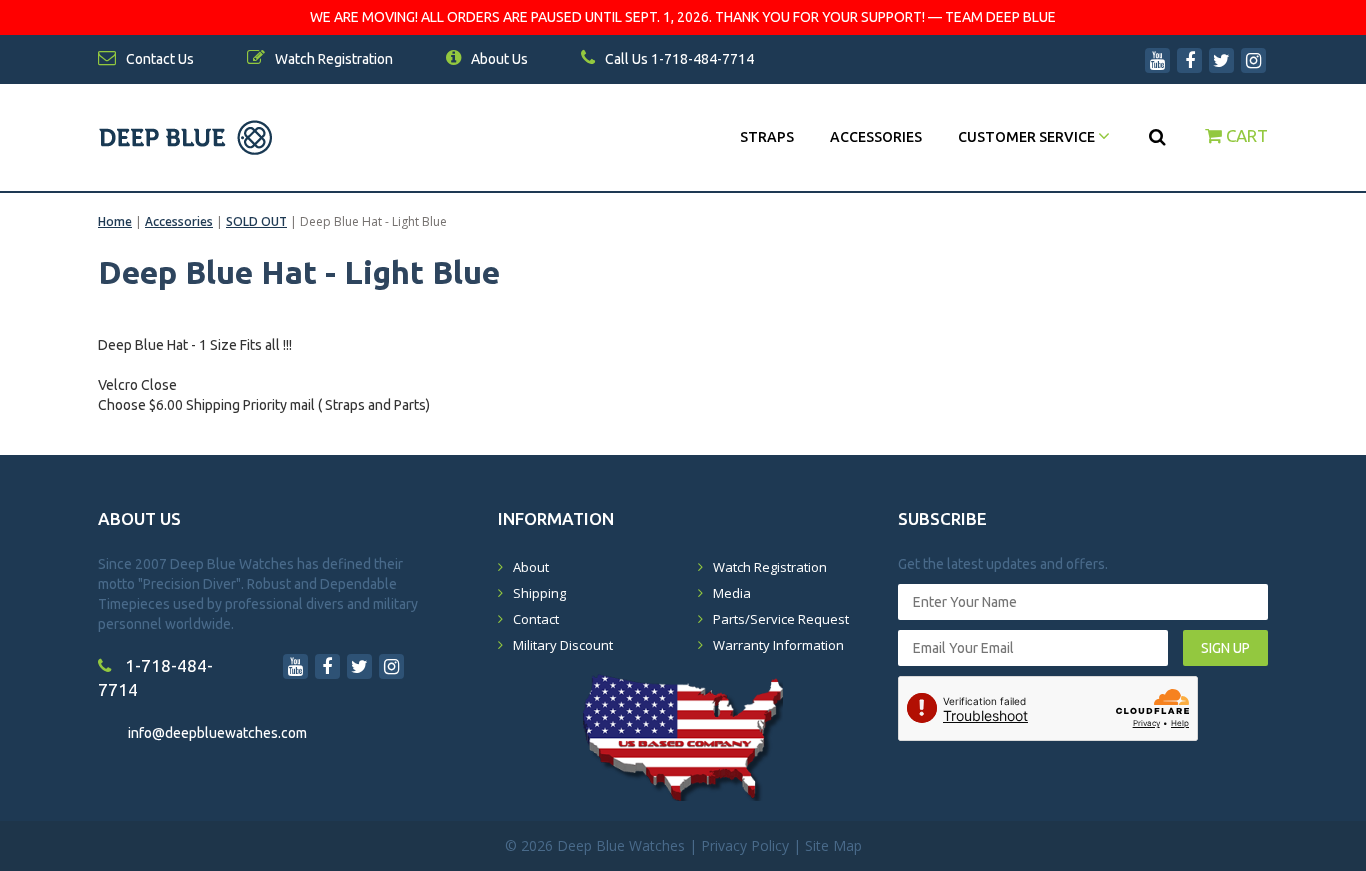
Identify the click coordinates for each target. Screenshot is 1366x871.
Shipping (539, 593)
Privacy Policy (745, 845)
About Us (498, 59)
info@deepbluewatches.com (217, 733)
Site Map (833, 845)
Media (732, 593)
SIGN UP (1225, 648)
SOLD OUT (256, 221)
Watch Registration (770, 567)
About (531, 567)
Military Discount (563, 645)
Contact (536, 619)
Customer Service (1028, 137)
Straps (767, 137)
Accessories (876, 137)
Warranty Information (778, 645)
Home (115, 221)
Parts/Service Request (781, 619)
